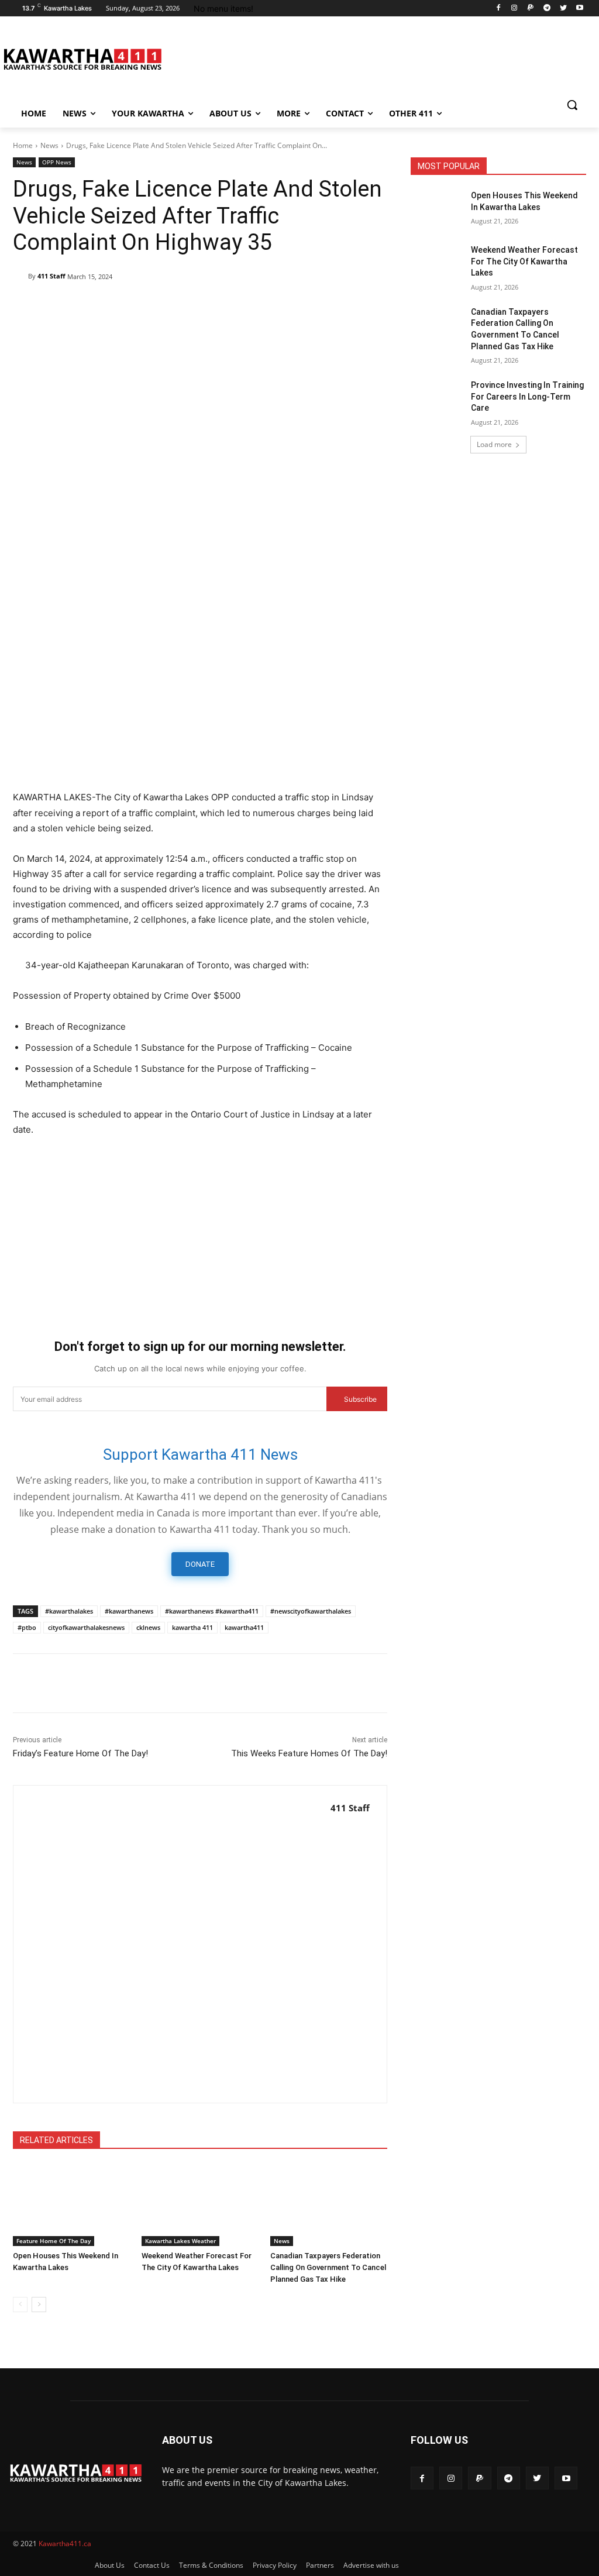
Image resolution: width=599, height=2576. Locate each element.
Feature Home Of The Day (54, 2241)
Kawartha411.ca (65, 2544)
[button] (572, 105)
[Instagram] (514, 8)
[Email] (213, 307)
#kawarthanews (129, 1611)
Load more (494, 444)
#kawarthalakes (69, 1611)
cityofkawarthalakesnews (86, 1627)
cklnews (148, 1627)
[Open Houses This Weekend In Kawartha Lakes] (71, 2205)
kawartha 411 (192, 1627)
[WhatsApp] (132, 307)
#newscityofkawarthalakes (311, 1611)
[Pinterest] (105, 307)
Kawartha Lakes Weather (180, 2241)
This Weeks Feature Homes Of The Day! (309, 1753)
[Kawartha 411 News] (82, 59)
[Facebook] (498, 8)
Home (23, 145)
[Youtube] (579, 8)
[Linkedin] (159, 307)
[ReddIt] (186, 307)
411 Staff (51, 276)
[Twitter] (563, 8)
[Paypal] (531, 8)
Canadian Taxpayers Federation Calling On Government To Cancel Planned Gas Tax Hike (328, 2267)
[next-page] (39, 2305)
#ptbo (27, 1627)
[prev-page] (20, 2305)
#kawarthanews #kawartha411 (212, 1611)
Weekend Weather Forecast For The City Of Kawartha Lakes (524, 261)
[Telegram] (547, 8)
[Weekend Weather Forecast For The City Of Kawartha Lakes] (200, 2205)
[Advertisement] (200, 696)
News (49, 145)
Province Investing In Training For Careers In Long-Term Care (527, 396)
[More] (267, 307)
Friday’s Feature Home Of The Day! (80, 1753)
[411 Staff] (20, 276)
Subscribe (360, 1399)
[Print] (240, 307)
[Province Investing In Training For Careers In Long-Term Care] (437, 398)
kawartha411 (244, 1627)
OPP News (57, 162)
